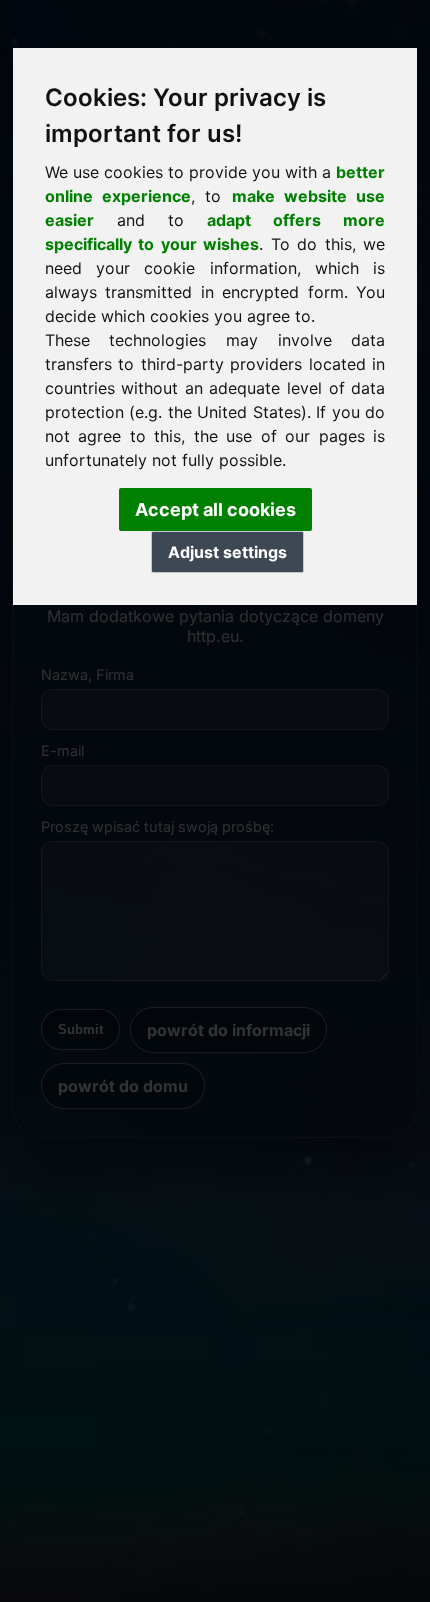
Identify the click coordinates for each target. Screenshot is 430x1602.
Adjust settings (227, 552)
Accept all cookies (215, 509)
